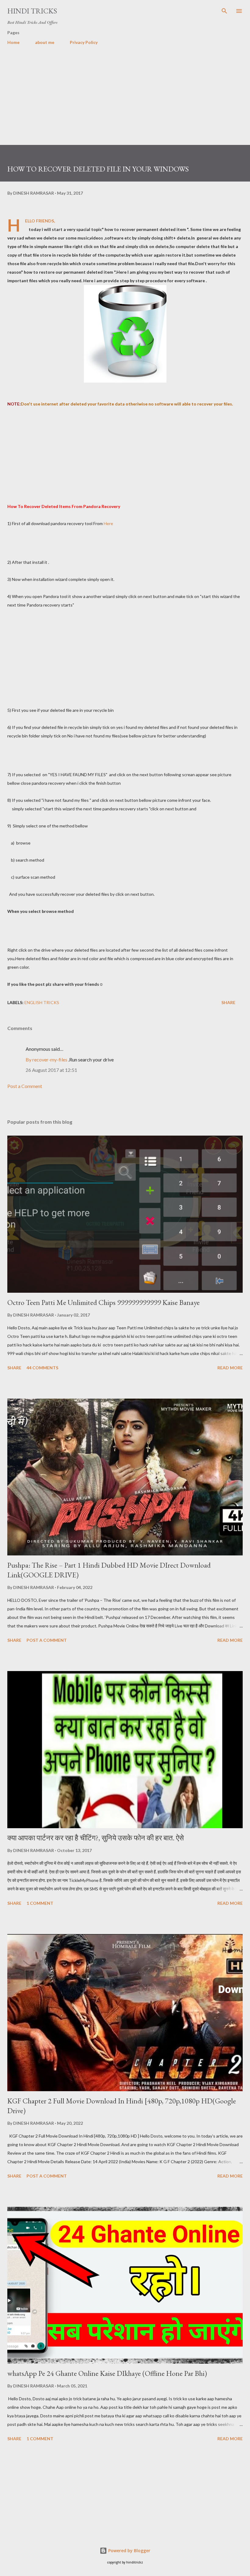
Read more (230, 1368)
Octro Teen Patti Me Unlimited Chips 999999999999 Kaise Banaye (104, 1302)
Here (108, 523)
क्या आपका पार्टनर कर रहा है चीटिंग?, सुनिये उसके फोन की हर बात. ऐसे (96, 1838)
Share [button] (228, 1002)
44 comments (42, 1368)
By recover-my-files (46, 1059)
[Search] (224, 11)
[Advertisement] (125, 102)
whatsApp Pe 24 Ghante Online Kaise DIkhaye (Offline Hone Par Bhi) (107, 2373)
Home (13, 42)
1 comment (40, 1903)
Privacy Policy (84, 42)
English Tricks (42, 1002)
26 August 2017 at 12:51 (51, 1070)
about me (45, 42)
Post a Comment (25, 1086)
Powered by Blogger (129, 2551)
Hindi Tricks (32, 11)
